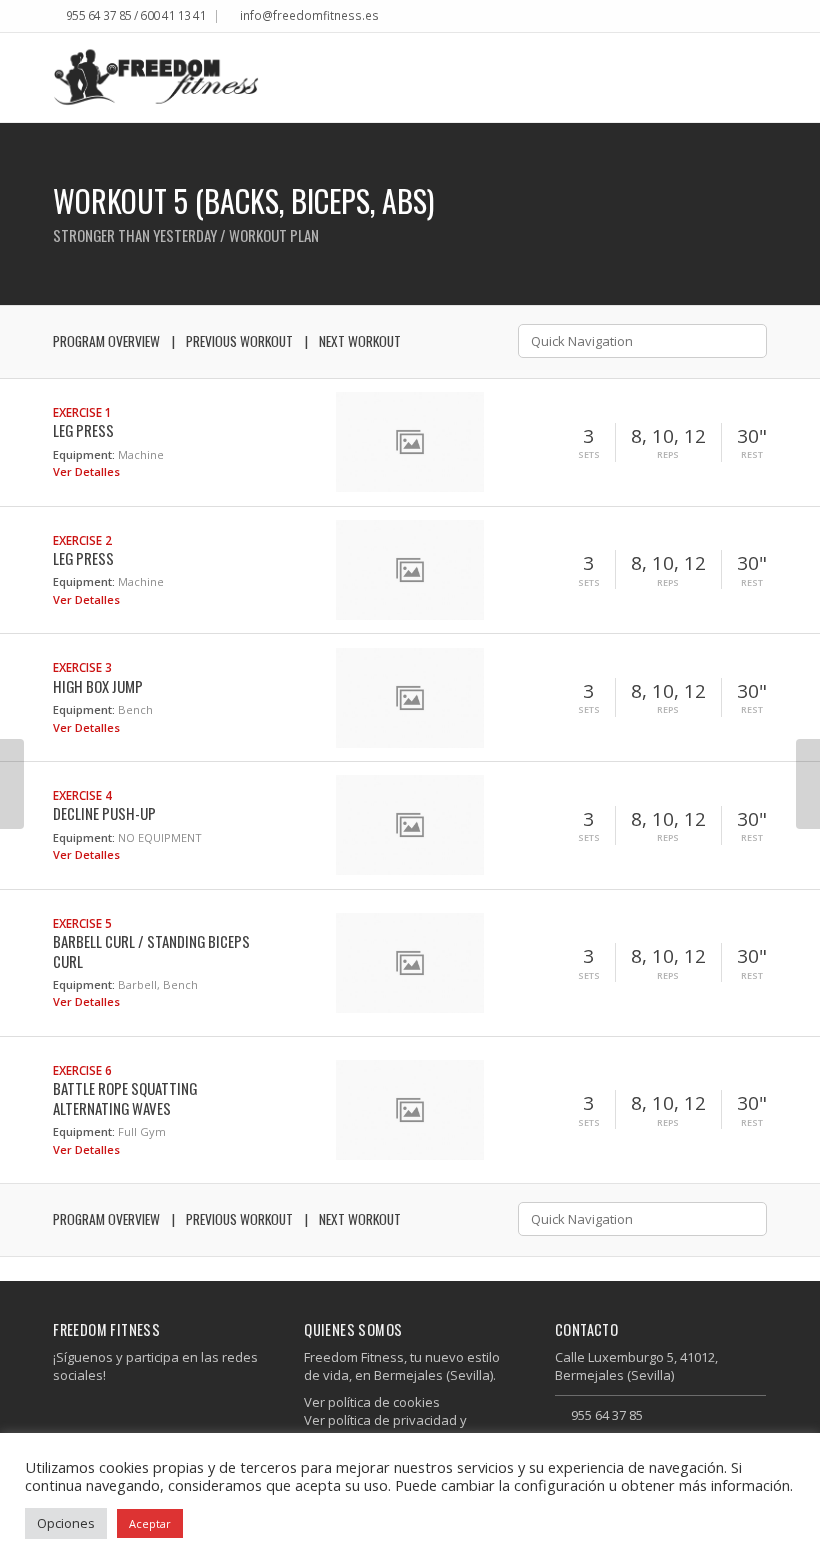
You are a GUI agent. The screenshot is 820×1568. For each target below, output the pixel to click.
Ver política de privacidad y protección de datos (385, 1429)
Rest (752, 455)
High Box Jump (98, 686)
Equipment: (84, 454)
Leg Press (83, 430)
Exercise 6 (82, 1070)
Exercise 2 (82, 540)
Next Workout (360, 341)
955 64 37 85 (607, 1415)
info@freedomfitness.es (309, 15)
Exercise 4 (82, 795)
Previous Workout (239, 341)
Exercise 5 (82, 923)
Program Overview (106, 341)
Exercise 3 (82, 667)
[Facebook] (746, 17)
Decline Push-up (104, 813)
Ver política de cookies (372, 1402)
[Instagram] (761, 17)
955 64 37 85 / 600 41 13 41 (136, 15)
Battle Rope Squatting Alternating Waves (125, 1097)
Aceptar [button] (150, 1523)
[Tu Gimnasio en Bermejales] (156, 77)
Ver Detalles (88, 471)
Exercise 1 (82, 412)
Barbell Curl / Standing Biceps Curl (151, 950)
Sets (589, 455)
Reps (668, 455)
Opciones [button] (66, 1523)
